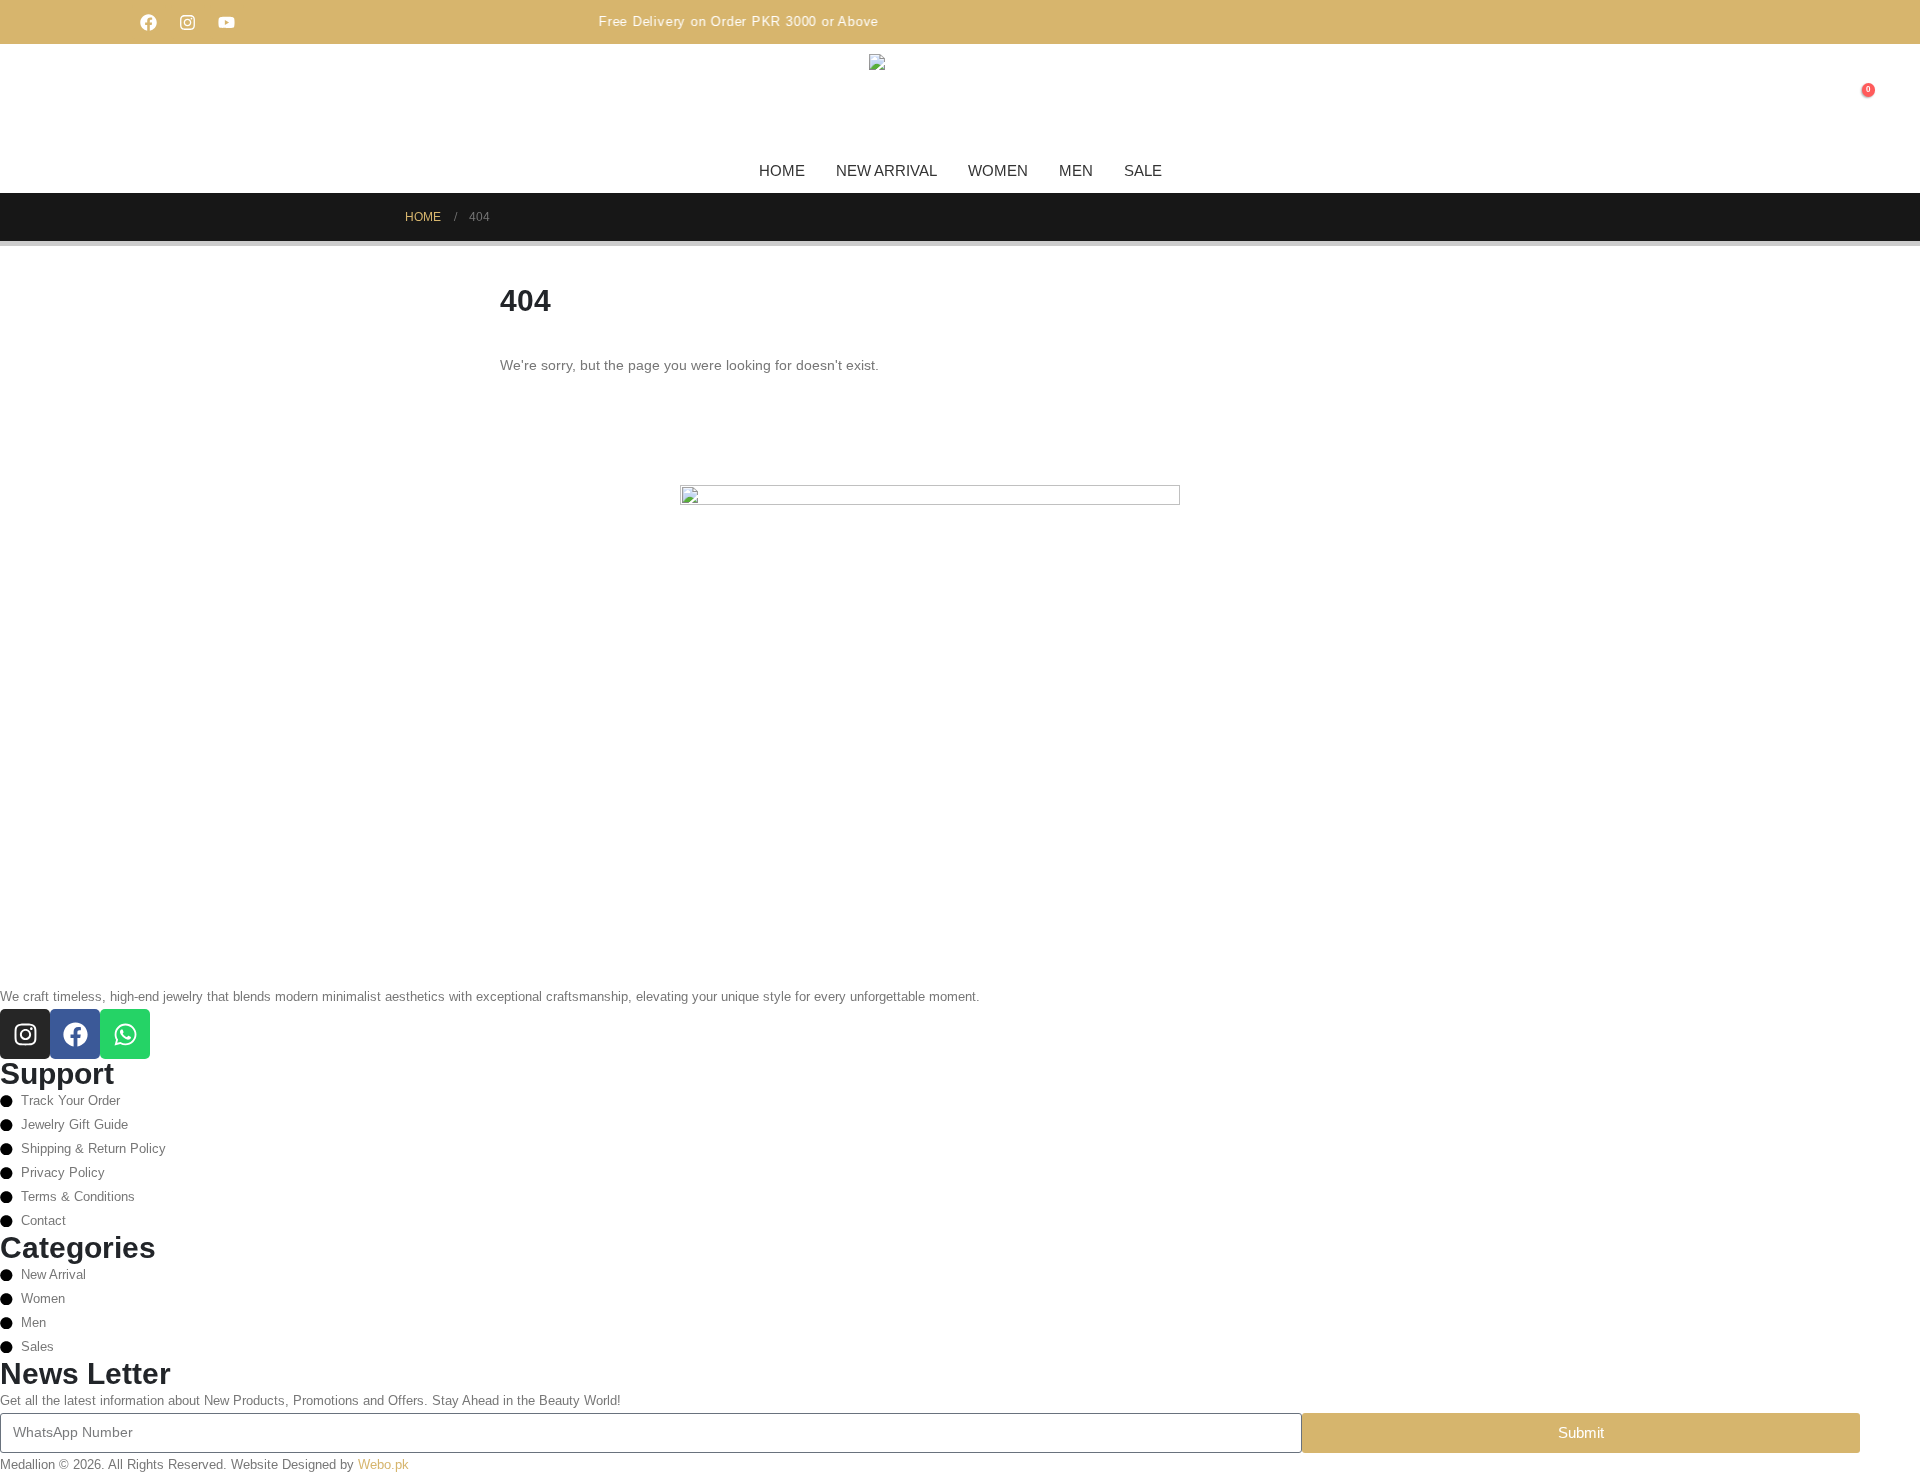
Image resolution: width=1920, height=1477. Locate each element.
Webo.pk (383, 1465)
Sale (1143, 170)
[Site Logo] (919, 99)
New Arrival (886, 170)
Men (1076, 170)
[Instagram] (188, 22)
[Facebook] (149, 22)
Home (782, 170)
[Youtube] (227, 22)
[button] (1820, 100)
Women (998, 170)
